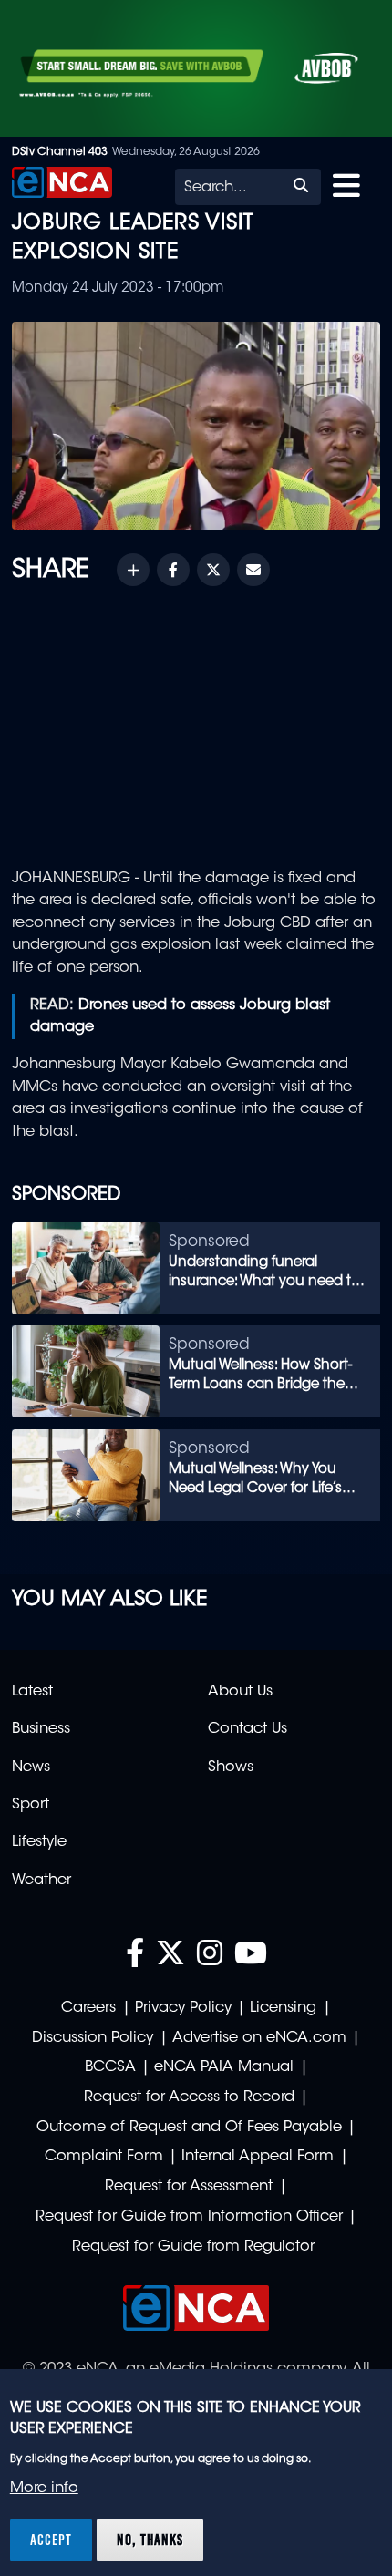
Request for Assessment (189, 2187)
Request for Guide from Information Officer (189, 2217)
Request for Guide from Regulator (193, 2247)
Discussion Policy (93, 2038)
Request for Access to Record (189, 2097)
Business (41, 1729)
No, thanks (150, 2540)
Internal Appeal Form (258, 2157)
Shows (231, 1767)
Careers (88, 2008)
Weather (41, 1880)
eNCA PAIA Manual (224, 2067)
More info (44, 2488)
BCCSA (110, 2067)
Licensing (283, 2008)
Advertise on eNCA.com (259, 2038)
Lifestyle (39, 1842)
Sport (31, 1805)
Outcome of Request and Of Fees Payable (189, 2128)
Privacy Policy (183, 2008)
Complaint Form (104, 2157)
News (31, 1767)
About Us (240, 1692)
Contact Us (248, 1729)
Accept (51, 2540)
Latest (32, 1692)
